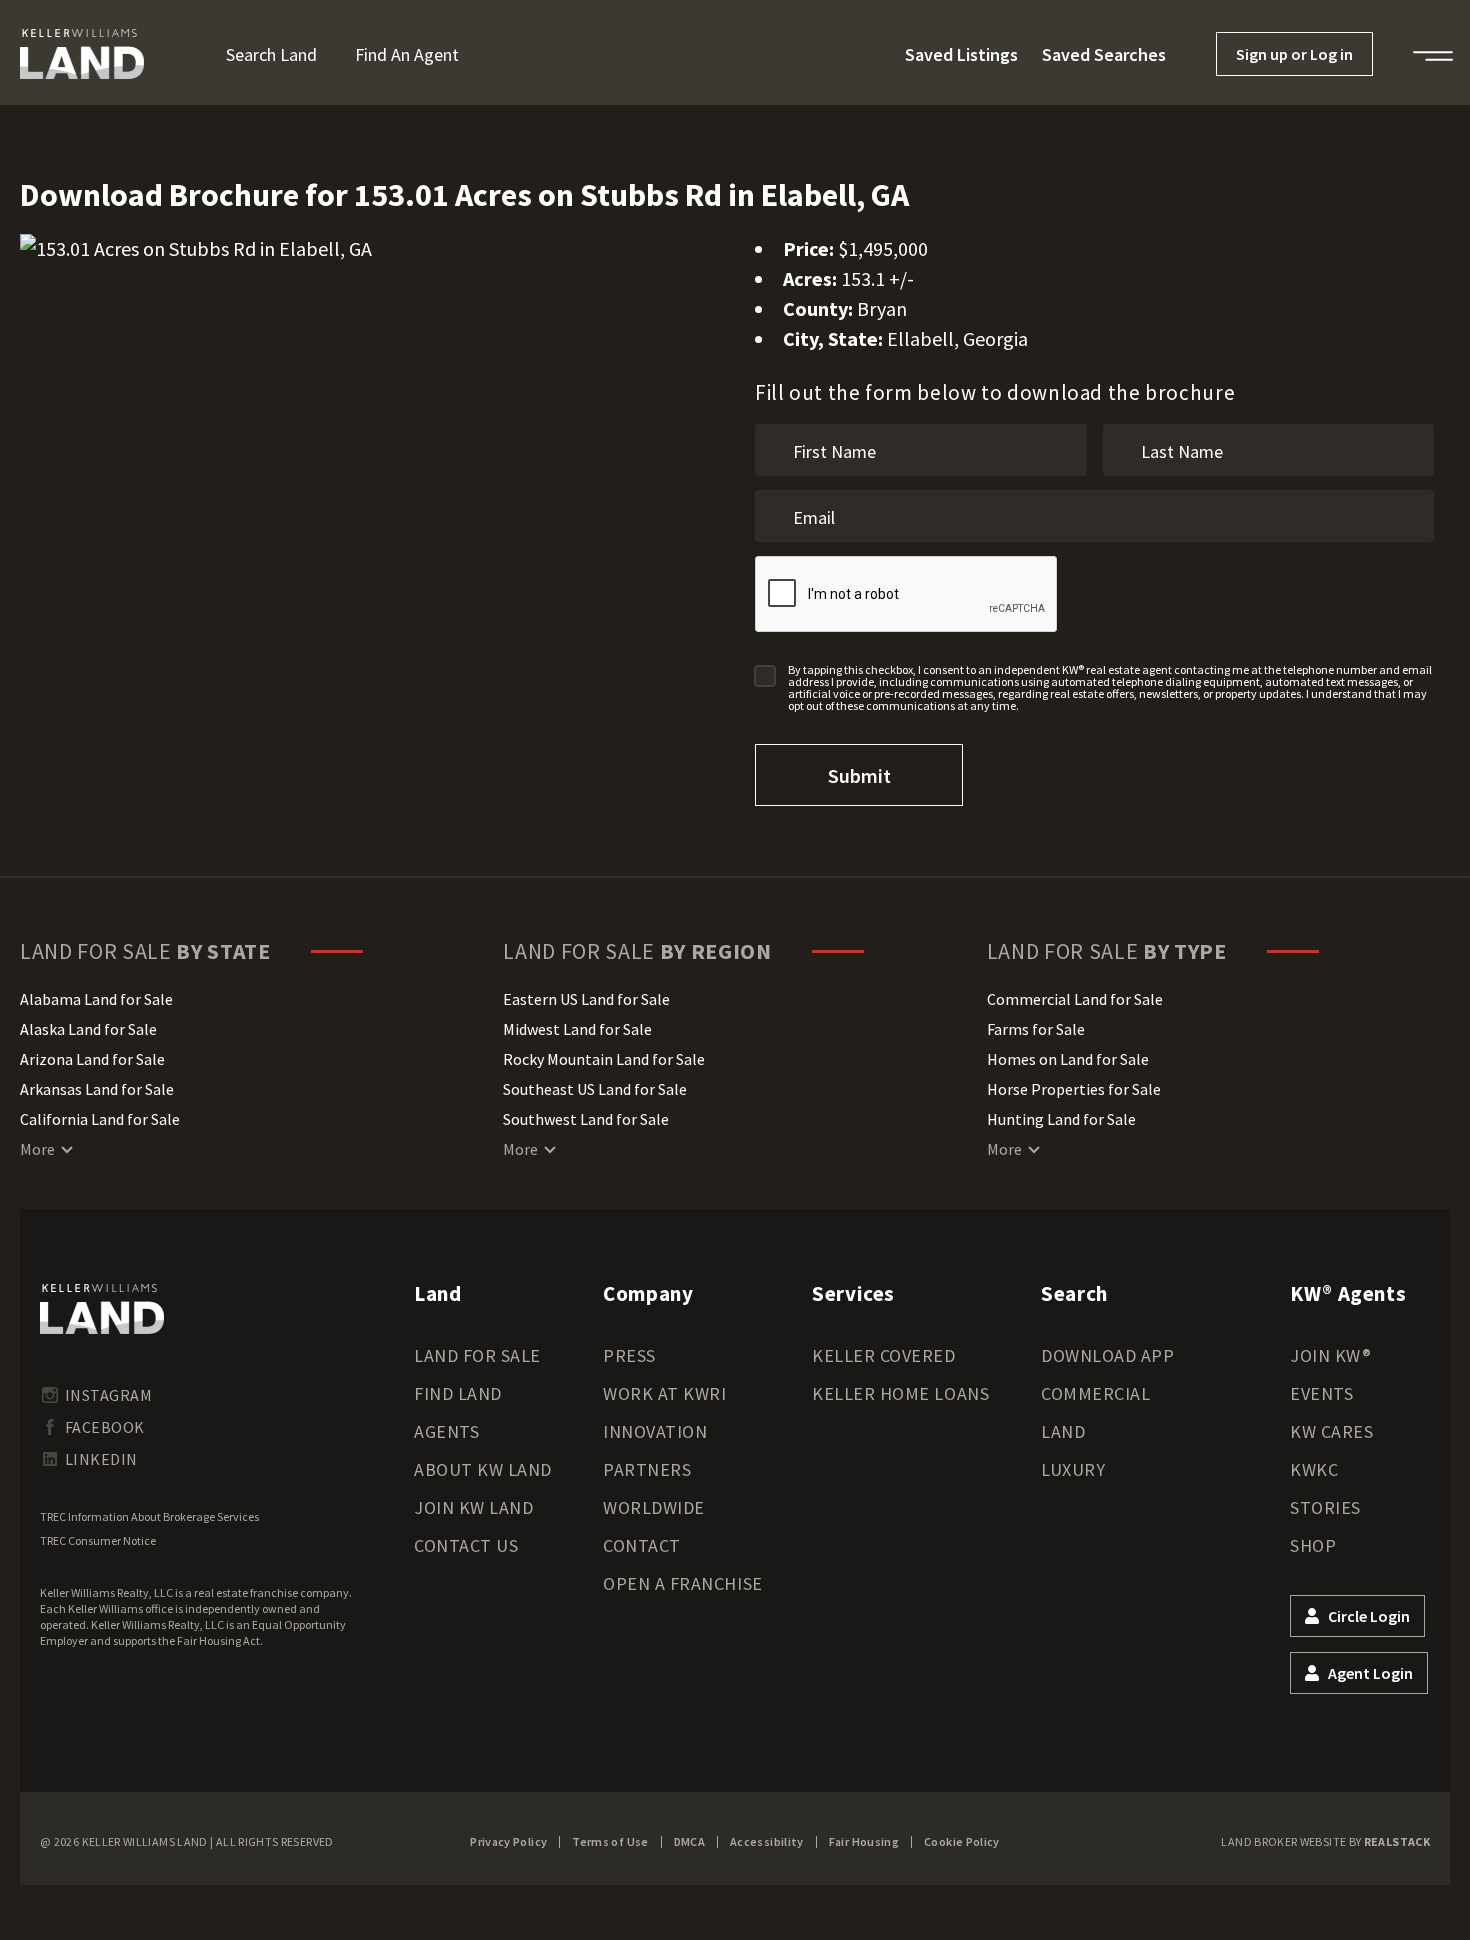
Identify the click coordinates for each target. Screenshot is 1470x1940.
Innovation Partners (655, 1450)
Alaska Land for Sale (88, 1029)
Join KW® (1330, 1355)
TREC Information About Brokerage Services (149, 1516)
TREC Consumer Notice (98, 1540)
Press (629, 1355)
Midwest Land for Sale (577, 1029)
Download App (1107, 1355)
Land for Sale (477, 1355)
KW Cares (1331, 1431)
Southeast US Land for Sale (595, 1089)
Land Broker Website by (1325, 1841)
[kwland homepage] (102, 1309)
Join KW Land (473, 1507)
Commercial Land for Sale (1075, 999)
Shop (1313, 1545)
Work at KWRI (664, 1393)
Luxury (1073, 1469)
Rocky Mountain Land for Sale (604, 1059)
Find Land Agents (458, 1412)
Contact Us (466, 1545)
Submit (859, 775)
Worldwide (654, 1507)
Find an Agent (407, 54)
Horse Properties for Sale (1074, 1089)
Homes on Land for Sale (1068, 1059)
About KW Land (483, 1469)
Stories (1325, 1507)
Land (1063, 1431)
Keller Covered (884, 1355)
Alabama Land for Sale (96, 999)
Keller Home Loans (900, 1393)
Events (1321, 1393)
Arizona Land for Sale (92, 1059)
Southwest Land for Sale (586, 1119)
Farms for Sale (1036, 1029)
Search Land (271, 54)
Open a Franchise (683, 1583)
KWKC (1314, 1469)
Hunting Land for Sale (1061, 1119)
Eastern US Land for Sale (586, 999)
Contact (642, 1545)
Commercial (1095, 1393)
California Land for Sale (100, 1119)
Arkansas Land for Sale (97, 1089)
